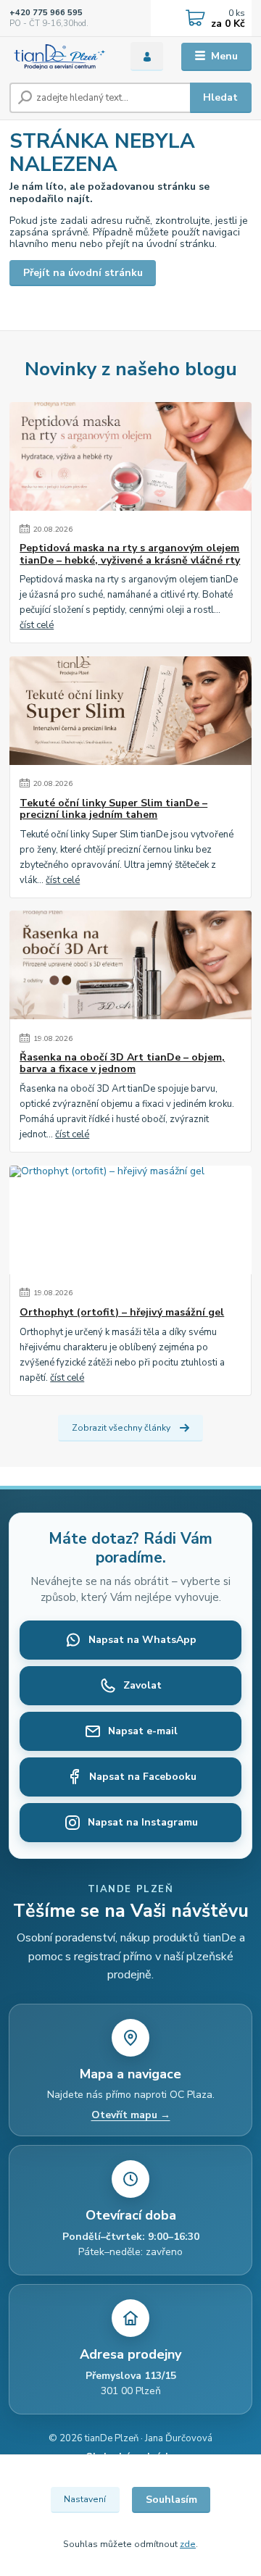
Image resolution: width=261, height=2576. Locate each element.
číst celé (37, 625)
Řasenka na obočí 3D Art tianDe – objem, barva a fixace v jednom (122, 1063)
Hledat (220, 97)
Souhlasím (171, 2500)
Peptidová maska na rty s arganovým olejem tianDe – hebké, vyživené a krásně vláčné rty (130, 554)
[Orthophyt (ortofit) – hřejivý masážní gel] (130, 1220)
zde (188, 2544)
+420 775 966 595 (46, 13)
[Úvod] (60, 57)
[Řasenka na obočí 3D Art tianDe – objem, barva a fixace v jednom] (130, 965)
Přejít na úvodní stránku (83, 273)
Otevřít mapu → (131, 2115)
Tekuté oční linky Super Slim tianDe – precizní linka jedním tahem (113, 809)
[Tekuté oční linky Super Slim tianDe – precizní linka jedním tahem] (130, 711)
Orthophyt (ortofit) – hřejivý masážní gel (122, 1313)
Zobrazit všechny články (121, 1428)
